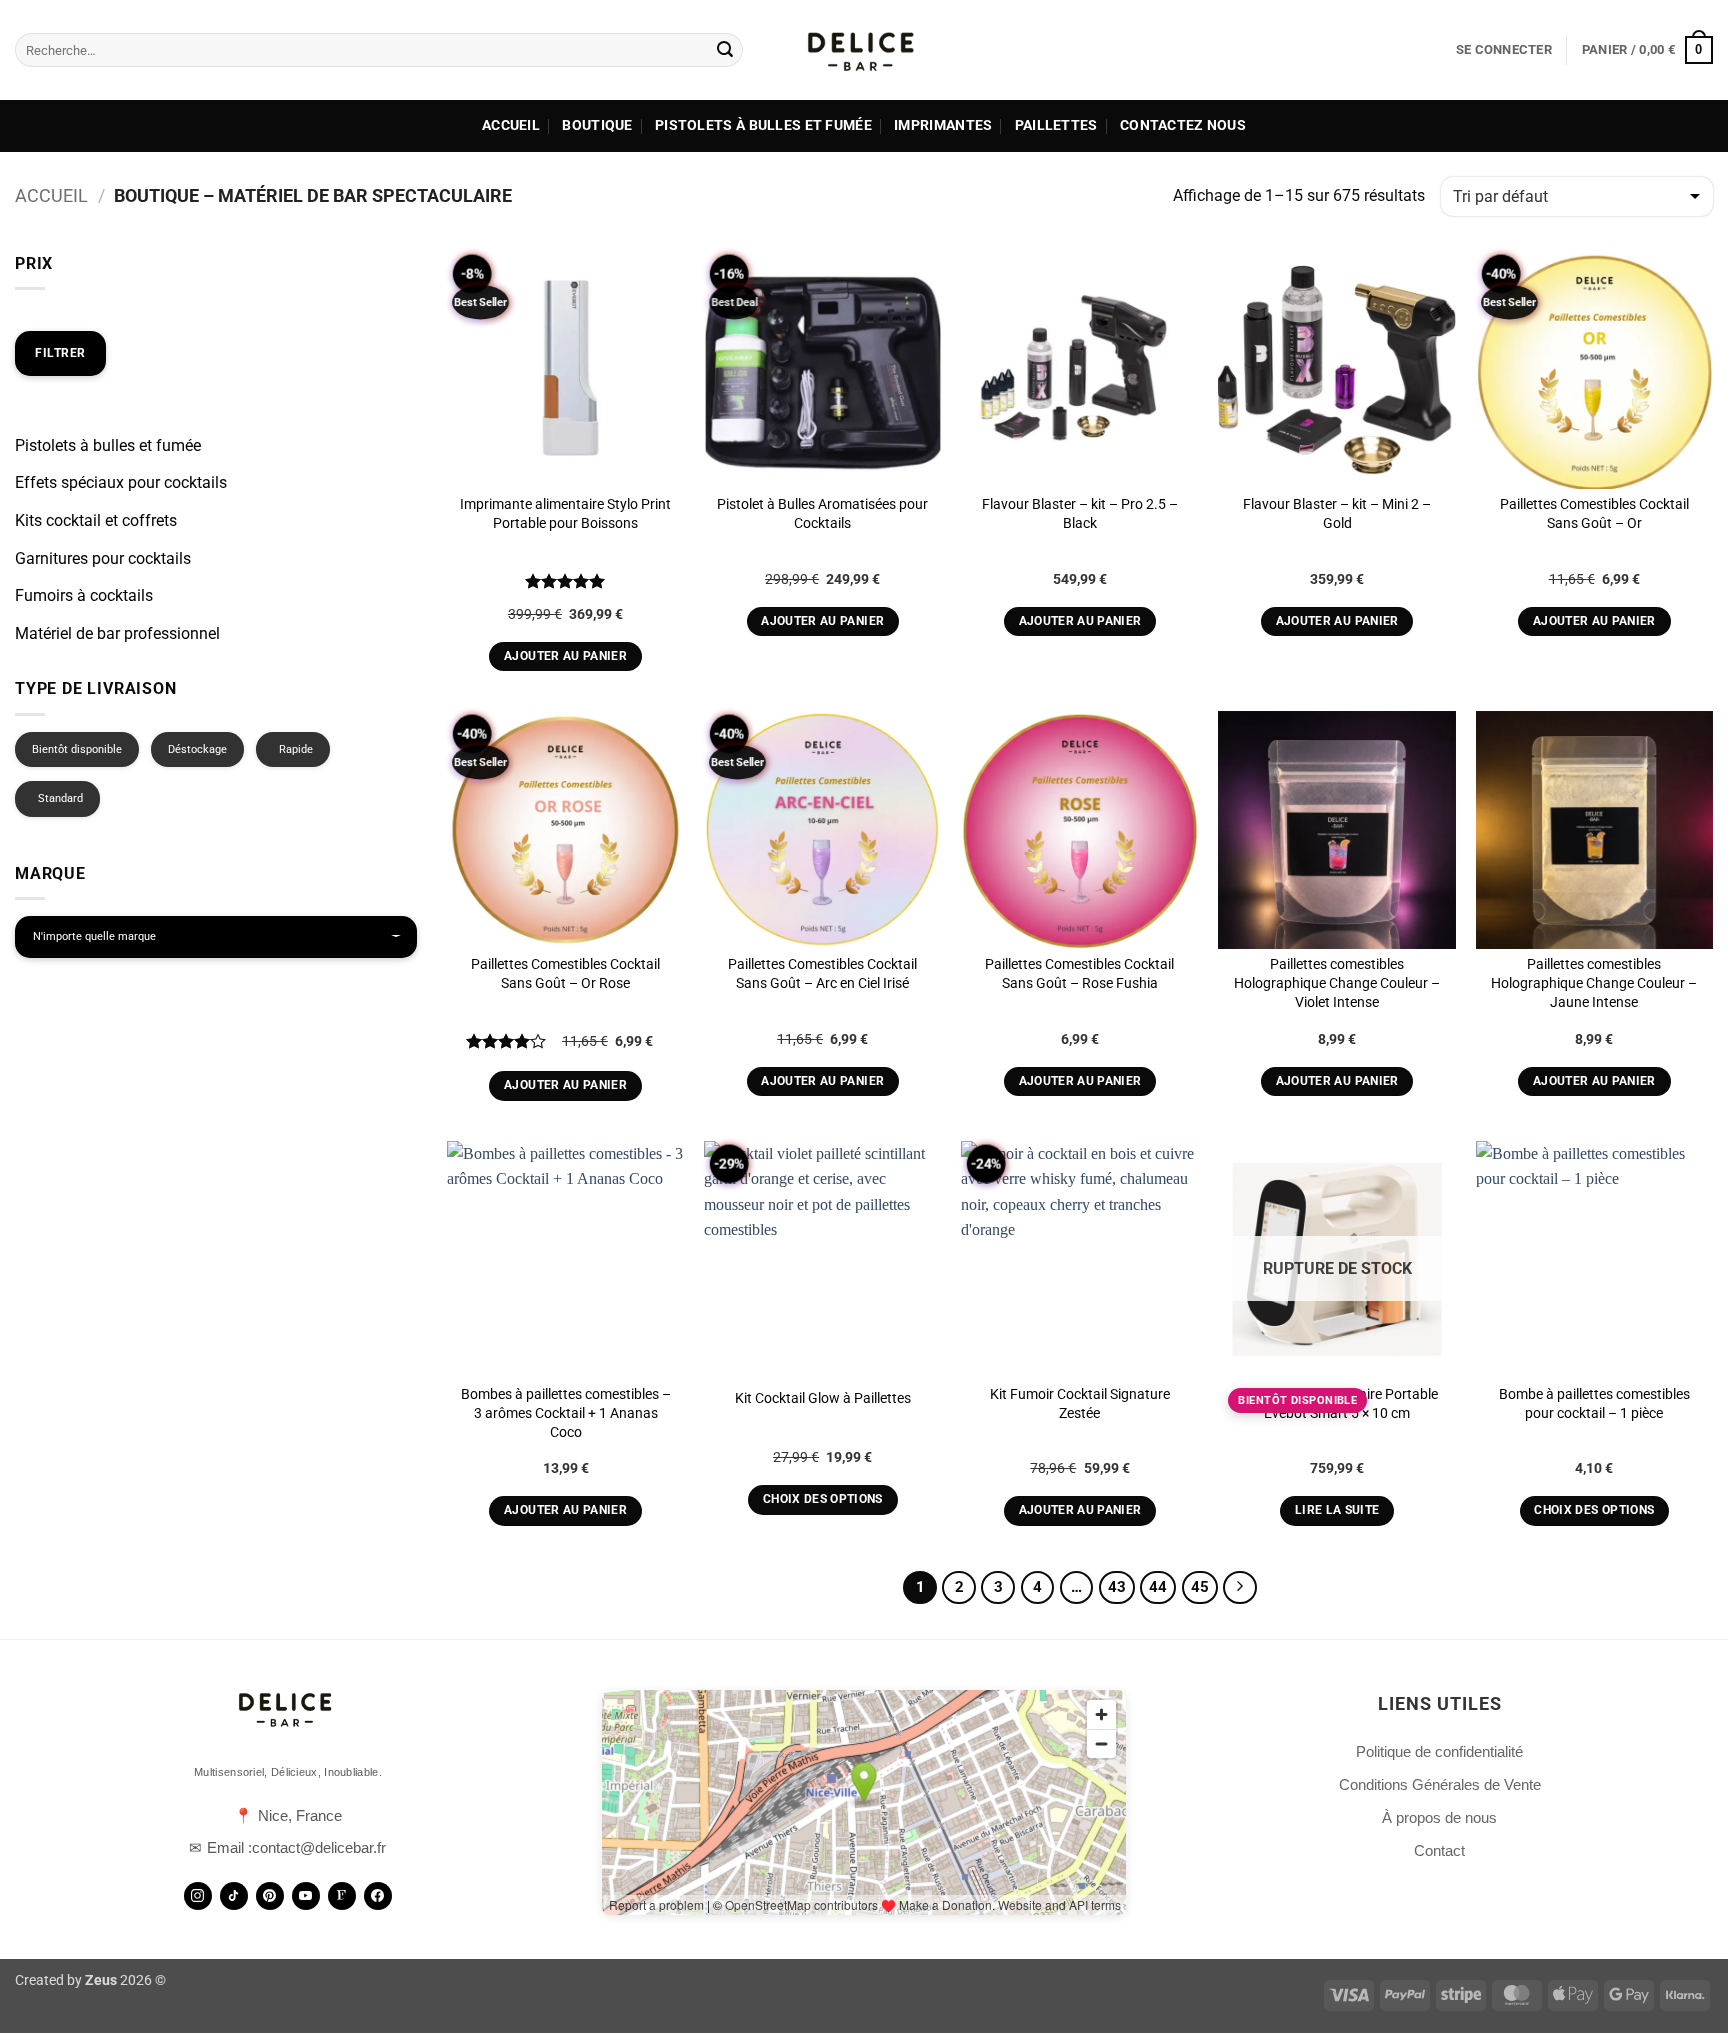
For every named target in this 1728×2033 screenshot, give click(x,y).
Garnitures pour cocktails (103, 558)
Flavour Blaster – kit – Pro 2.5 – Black (1080, 514)
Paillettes (1056, 125)
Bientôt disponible (77, 749)
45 (1200, 1587)
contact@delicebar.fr (319, 1847)
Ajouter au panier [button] (565, 656)
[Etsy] (342, 1896)
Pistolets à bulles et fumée (763, 125)
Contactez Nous (1183, 125)
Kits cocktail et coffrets (96, 520)
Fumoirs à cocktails (84, 595)
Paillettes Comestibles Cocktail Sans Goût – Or (1594, 514)
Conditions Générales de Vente (1440, 1784)
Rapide (296, 749)
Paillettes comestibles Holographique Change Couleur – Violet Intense (1337, 983)
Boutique (597, 125)
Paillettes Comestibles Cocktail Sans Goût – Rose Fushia (1079, 974)
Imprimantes (943, 125)
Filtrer (60, 353)
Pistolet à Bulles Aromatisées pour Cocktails (822, 514)
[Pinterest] (270, 1896)
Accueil (511, 125)
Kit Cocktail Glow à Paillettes (823, 1398)
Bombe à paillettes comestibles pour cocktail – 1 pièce (1594, 1404)
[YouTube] (306, 1896)
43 (1117, 1587)
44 (1158, 1587)
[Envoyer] (725, 50)
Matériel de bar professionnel (117, 633)
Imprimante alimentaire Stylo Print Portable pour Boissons (565, 514)
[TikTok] (234, 1896)
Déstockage (197, 749)
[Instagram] (198, 1896)
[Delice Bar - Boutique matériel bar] (864, 50)
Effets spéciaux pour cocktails (121, 482)
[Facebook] (378, 1896)
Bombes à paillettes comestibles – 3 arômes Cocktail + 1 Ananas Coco (566, 1413)
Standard (60, 798)
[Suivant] (1240, 1588)
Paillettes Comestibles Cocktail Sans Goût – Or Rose (565, 974)
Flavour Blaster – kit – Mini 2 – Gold (1337, 514)
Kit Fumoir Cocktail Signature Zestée (1080, 1404)
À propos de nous (1439, 1817)
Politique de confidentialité (1439, 1751)
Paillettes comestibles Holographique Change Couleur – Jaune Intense (1594, 983)
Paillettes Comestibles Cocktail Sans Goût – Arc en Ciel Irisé (822, 974)
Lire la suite (1337, 1510)
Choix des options (823, 1499)
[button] (1504, 50)
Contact (1439, 1850)
